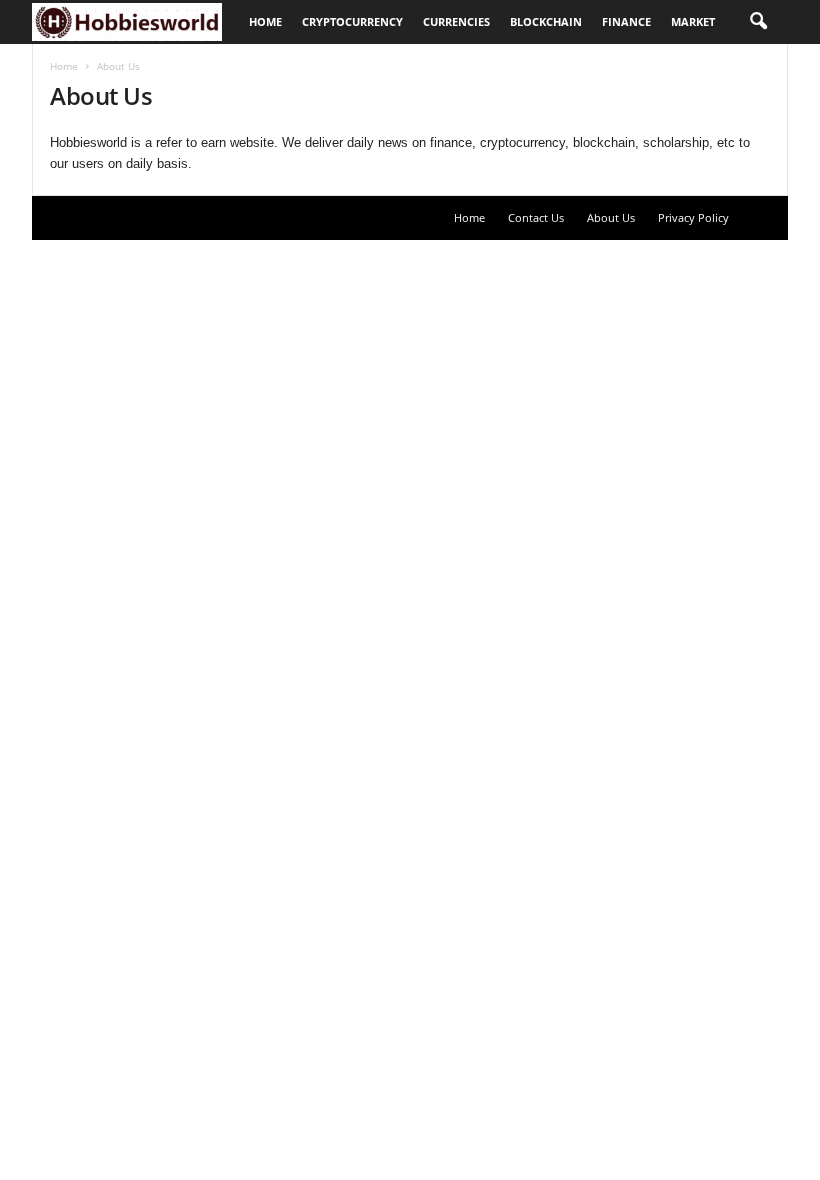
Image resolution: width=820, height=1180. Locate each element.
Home (265, 21)
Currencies (456, 21)
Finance (626, 21)
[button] (758, 22)
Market (693, 21)
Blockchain (546, 21)
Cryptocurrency (352, 21)
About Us (611, 217)
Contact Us (536, 217)
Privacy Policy (693, 217)
